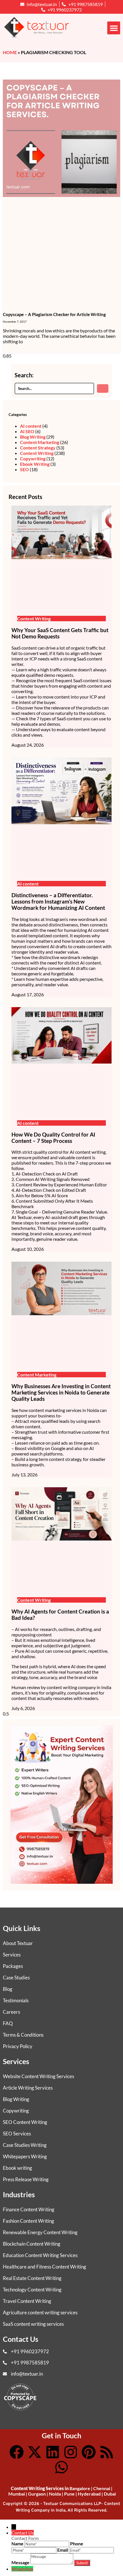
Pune (69, 2494)
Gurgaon (37, 2494)
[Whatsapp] (61, 2467)
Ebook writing (17, 2168)
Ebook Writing (35, 464)
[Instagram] (71, 2452)
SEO (24, 469)
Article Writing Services (28, 2088)
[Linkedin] (53, 2452)
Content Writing (37, 453)
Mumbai (17, 2494)
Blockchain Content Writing (32, 2244)
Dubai (110, 2494)
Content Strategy (38, 448)
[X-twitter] (35, 2452)
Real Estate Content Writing (32, 2278)
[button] (114, 28)
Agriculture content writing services (40, 2312)
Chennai (102, 2488)
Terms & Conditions (23, 2035)
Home (10, 52)
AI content (31, 426)
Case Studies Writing (25, 2145)
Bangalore (80, 2488)
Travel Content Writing (27, 2301)
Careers (11, 2012)
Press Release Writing (26, 2179)
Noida (55, 2494)
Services (12, 1955)
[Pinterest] (89, 2452)
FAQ (8, 2023)
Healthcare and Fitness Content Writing (44, 2267)
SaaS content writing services (33, 2324)
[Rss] (107, 2452)
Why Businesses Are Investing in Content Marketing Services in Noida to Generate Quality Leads (61, 1392)
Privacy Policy (18, 2046)
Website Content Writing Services (38, 2076)
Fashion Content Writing (28, 2221)
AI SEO (27, 431)
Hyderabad (89, 2494)
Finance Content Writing (29, 2209)
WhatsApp (22, 2569)
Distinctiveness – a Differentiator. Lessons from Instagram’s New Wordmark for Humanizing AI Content (58, 902)
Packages (13, 1966)
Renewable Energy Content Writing (40, 2232)
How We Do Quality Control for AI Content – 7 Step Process (53, 1138)
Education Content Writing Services (40, 2255)
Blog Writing (33, 437)
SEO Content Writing (25, 2122)
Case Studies (16, 1978)
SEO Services (17, 2134)
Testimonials (16, 2000)
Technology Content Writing (32, 2290)
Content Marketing (40, 442)
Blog (8, 1989)
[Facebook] (17, 2452)
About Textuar (18, 1943)
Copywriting (33, 458)
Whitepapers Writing (25, 2156)
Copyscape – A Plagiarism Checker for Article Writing (54, 314)
